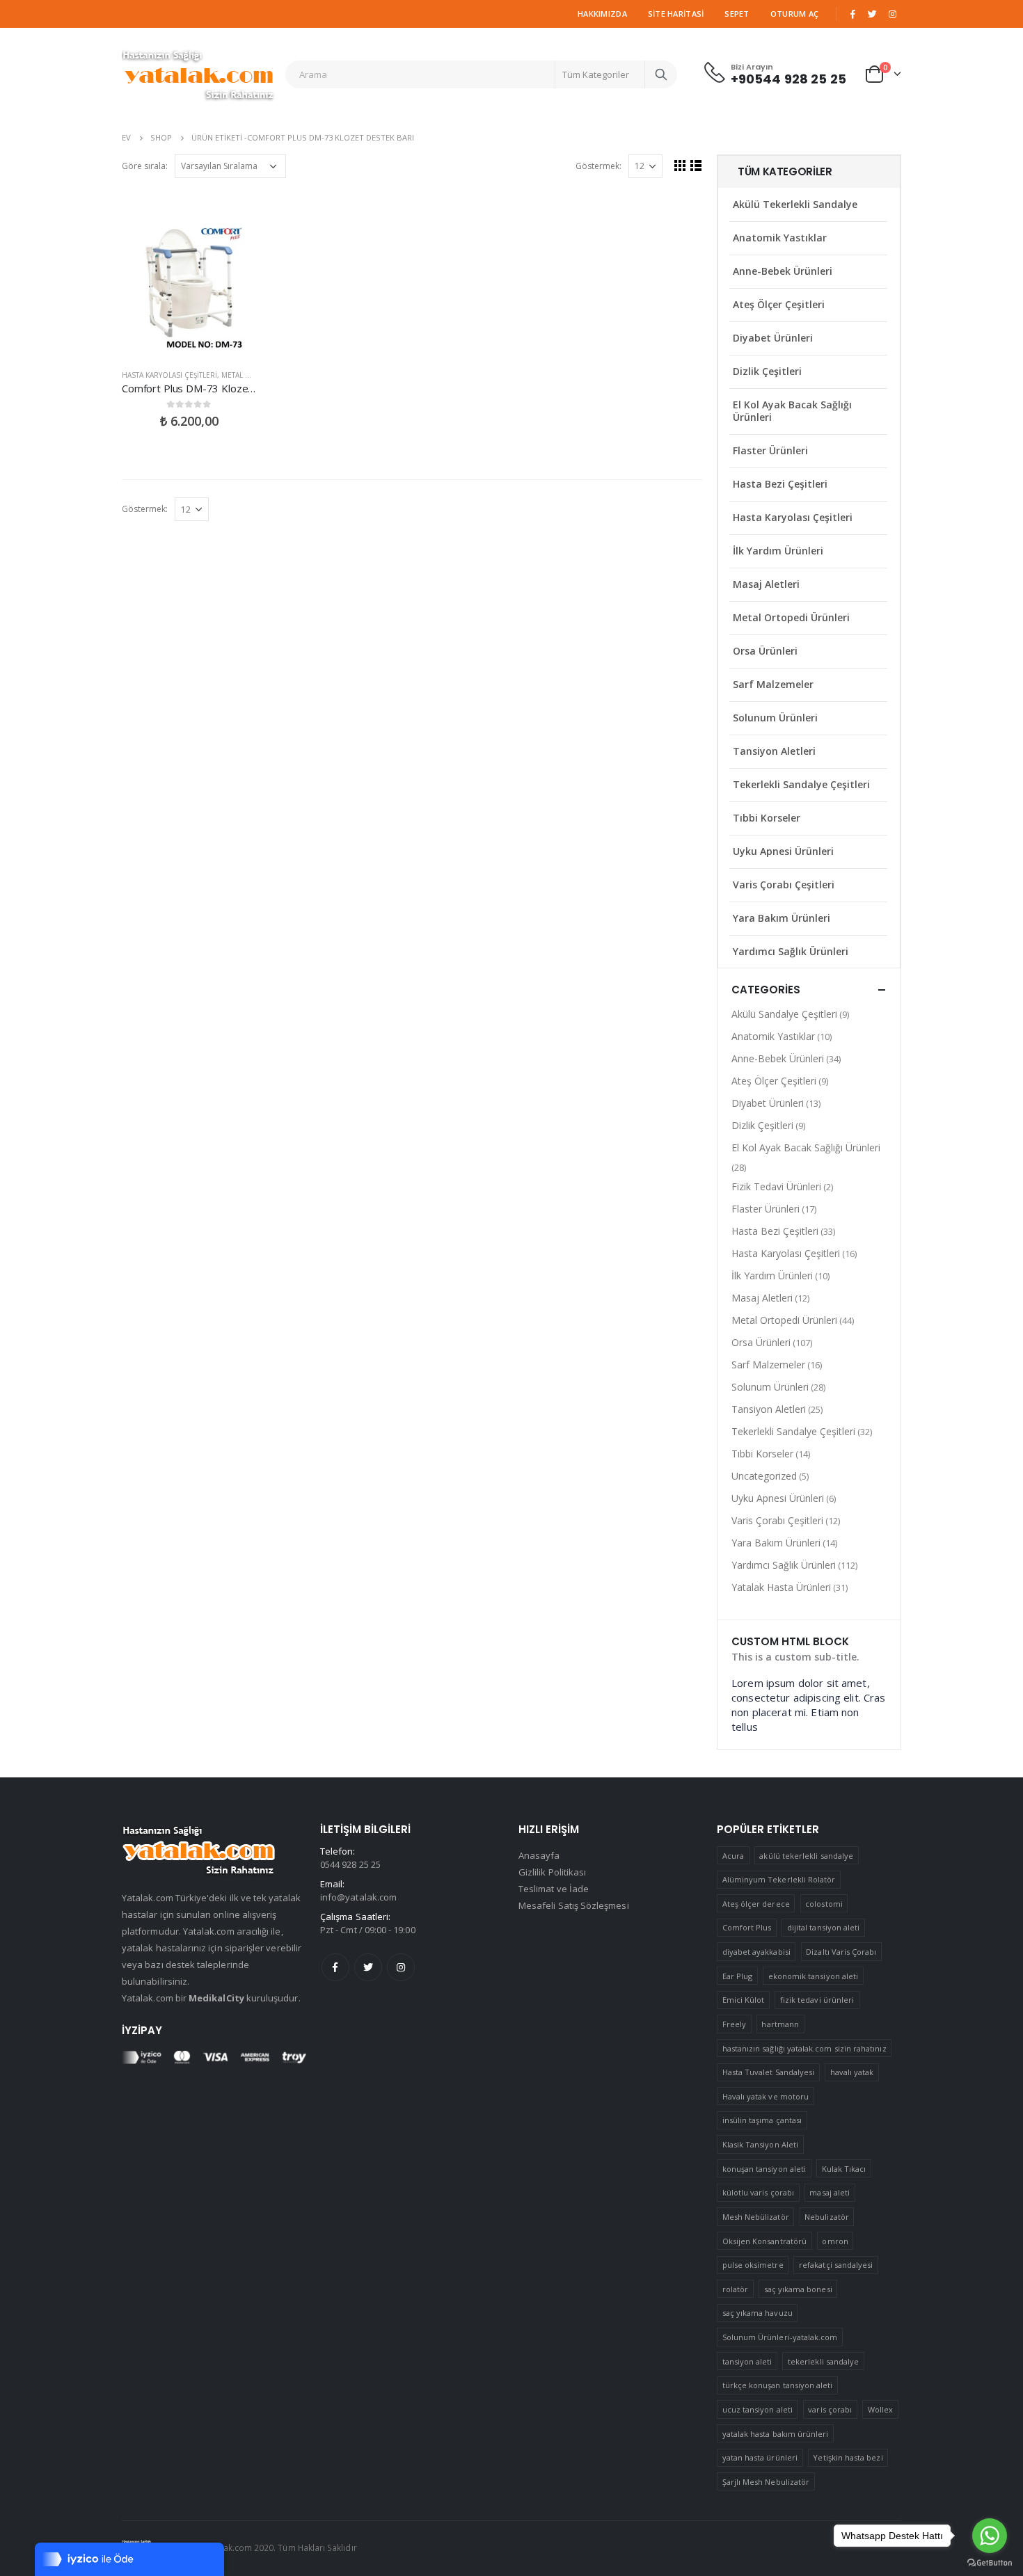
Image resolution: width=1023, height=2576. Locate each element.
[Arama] (661, 74)
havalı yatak (852, 2072)
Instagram (401, 1967)
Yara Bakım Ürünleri (782, 918)
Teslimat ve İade (554, 1889)
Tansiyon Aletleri (774, 751)
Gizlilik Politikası (552, 1872)
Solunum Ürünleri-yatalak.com (780, 2337)
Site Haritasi (676, 14)
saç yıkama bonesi (798, 2289)
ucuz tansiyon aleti (758, 2409)
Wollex (880, 2409)
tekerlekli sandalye (823, 2361)
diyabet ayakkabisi (756, 1952)
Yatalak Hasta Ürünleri (781, 1587)
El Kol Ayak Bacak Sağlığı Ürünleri (792, 411)
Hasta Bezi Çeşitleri (780, 484)
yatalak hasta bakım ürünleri (776, 2434)
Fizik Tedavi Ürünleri (776, 1186)
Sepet (737, 14)
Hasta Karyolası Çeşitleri (169, 375)
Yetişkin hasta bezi (848, 2457)
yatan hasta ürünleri (760, 2457)
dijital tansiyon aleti (823, 1927)
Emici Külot (744, 2000)
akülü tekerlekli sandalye (806, 1856)
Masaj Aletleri (766, 584)
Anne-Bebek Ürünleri (783, 271)
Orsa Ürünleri (765, 651)
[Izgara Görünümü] (680, 165)
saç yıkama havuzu (758, 2313)
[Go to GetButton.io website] (990, 2562)
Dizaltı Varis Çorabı (841, 1952)
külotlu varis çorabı (758, 2192)
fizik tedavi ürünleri (817, 2000)
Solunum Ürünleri (775, 718)
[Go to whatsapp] (990, 2536)
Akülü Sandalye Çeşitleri (784, 1014)
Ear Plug (738, 1976)
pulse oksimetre (753, 2265)
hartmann (780, 2024)
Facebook (335, 1967)
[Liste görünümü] (696, 165)
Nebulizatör (827, 2217)
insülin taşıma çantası (762, 2120)
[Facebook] (852, 14)
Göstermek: (598, 166)
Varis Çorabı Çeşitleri (784, 885)
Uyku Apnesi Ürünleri (783, 851)
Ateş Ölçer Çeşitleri (779, 304)
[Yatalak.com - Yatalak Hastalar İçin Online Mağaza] (198, 74)
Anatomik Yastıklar (780, 238)
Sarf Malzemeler (773, 684)
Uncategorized (764, 1476)
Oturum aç (794, 14)
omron (835, 2241)
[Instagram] (892, 14)
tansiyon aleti (747, 2361)
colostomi (824, 1904)
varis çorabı (830, 2409)
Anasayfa (539, 1855)
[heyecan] (873, 14)
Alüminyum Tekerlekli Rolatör (779, 1879)
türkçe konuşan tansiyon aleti (778, 2385)
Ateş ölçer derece (756, 1904)
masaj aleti (830, 2192)
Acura (733, 1856)
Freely (734, 2024)
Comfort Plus (747, 1927)
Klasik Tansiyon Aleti (760, 2144)
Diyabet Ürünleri (773, 338)
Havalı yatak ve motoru (766, 2096)
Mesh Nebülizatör (756, 2217)
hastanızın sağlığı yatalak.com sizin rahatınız (804, 2048)
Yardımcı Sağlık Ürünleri (791, 951)
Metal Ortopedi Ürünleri (791, 617)
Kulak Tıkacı (844, 2169)
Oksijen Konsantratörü (764, 2241)
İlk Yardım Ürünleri (778, 551)
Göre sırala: (145, 166)
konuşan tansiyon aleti (764, 2169)
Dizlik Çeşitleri (767, 371)
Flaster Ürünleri (770, 450)
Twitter (368, 1967)
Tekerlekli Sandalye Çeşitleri (801, 784)
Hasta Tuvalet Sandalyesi (769, 2072)
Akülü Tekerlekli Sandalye (795, 204)
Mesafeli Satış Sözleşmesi (574, 1905)
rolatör (735, 2289)
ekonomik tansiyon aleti (814, 1976)
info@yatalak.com (358, 1897)
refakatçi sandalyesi (836, 2265)
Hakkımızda (602, 14)
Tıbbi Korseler (767, 818)
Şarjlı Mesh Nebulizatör (766, 2482)
